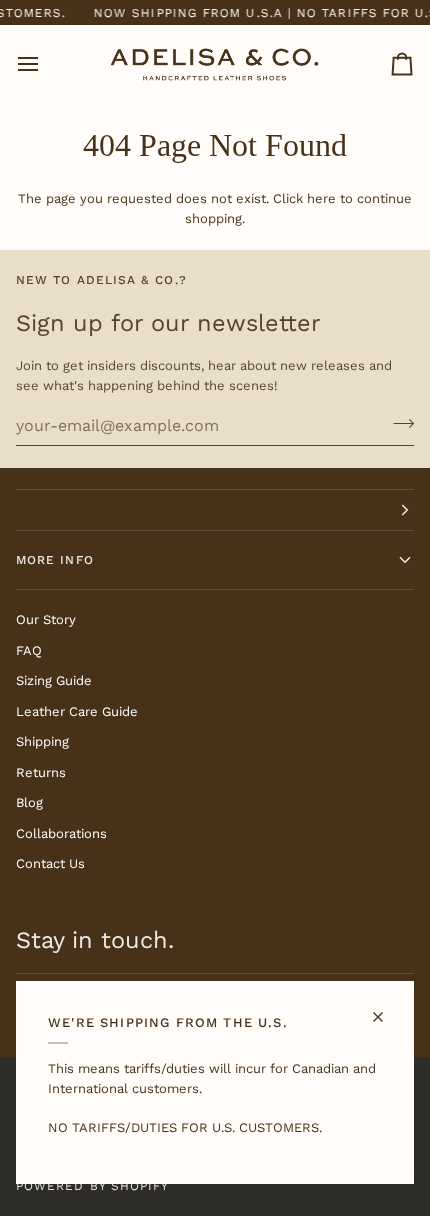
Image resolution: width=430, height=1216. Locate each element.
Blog (29, 802)
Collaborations (61, 833)
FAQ (29, 650)
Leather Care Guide (77, 711)
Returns (41, 772)
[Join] (397, 423)
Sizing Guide (54, 680)
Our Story (46, 619)
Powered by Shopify (92, 1186)
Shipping (42, 741)
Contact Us (50, 863)
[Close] (386, 1008)
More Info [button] (55, 560)
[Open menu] (46, 64)
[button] (215, 510)
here (321, 198)
